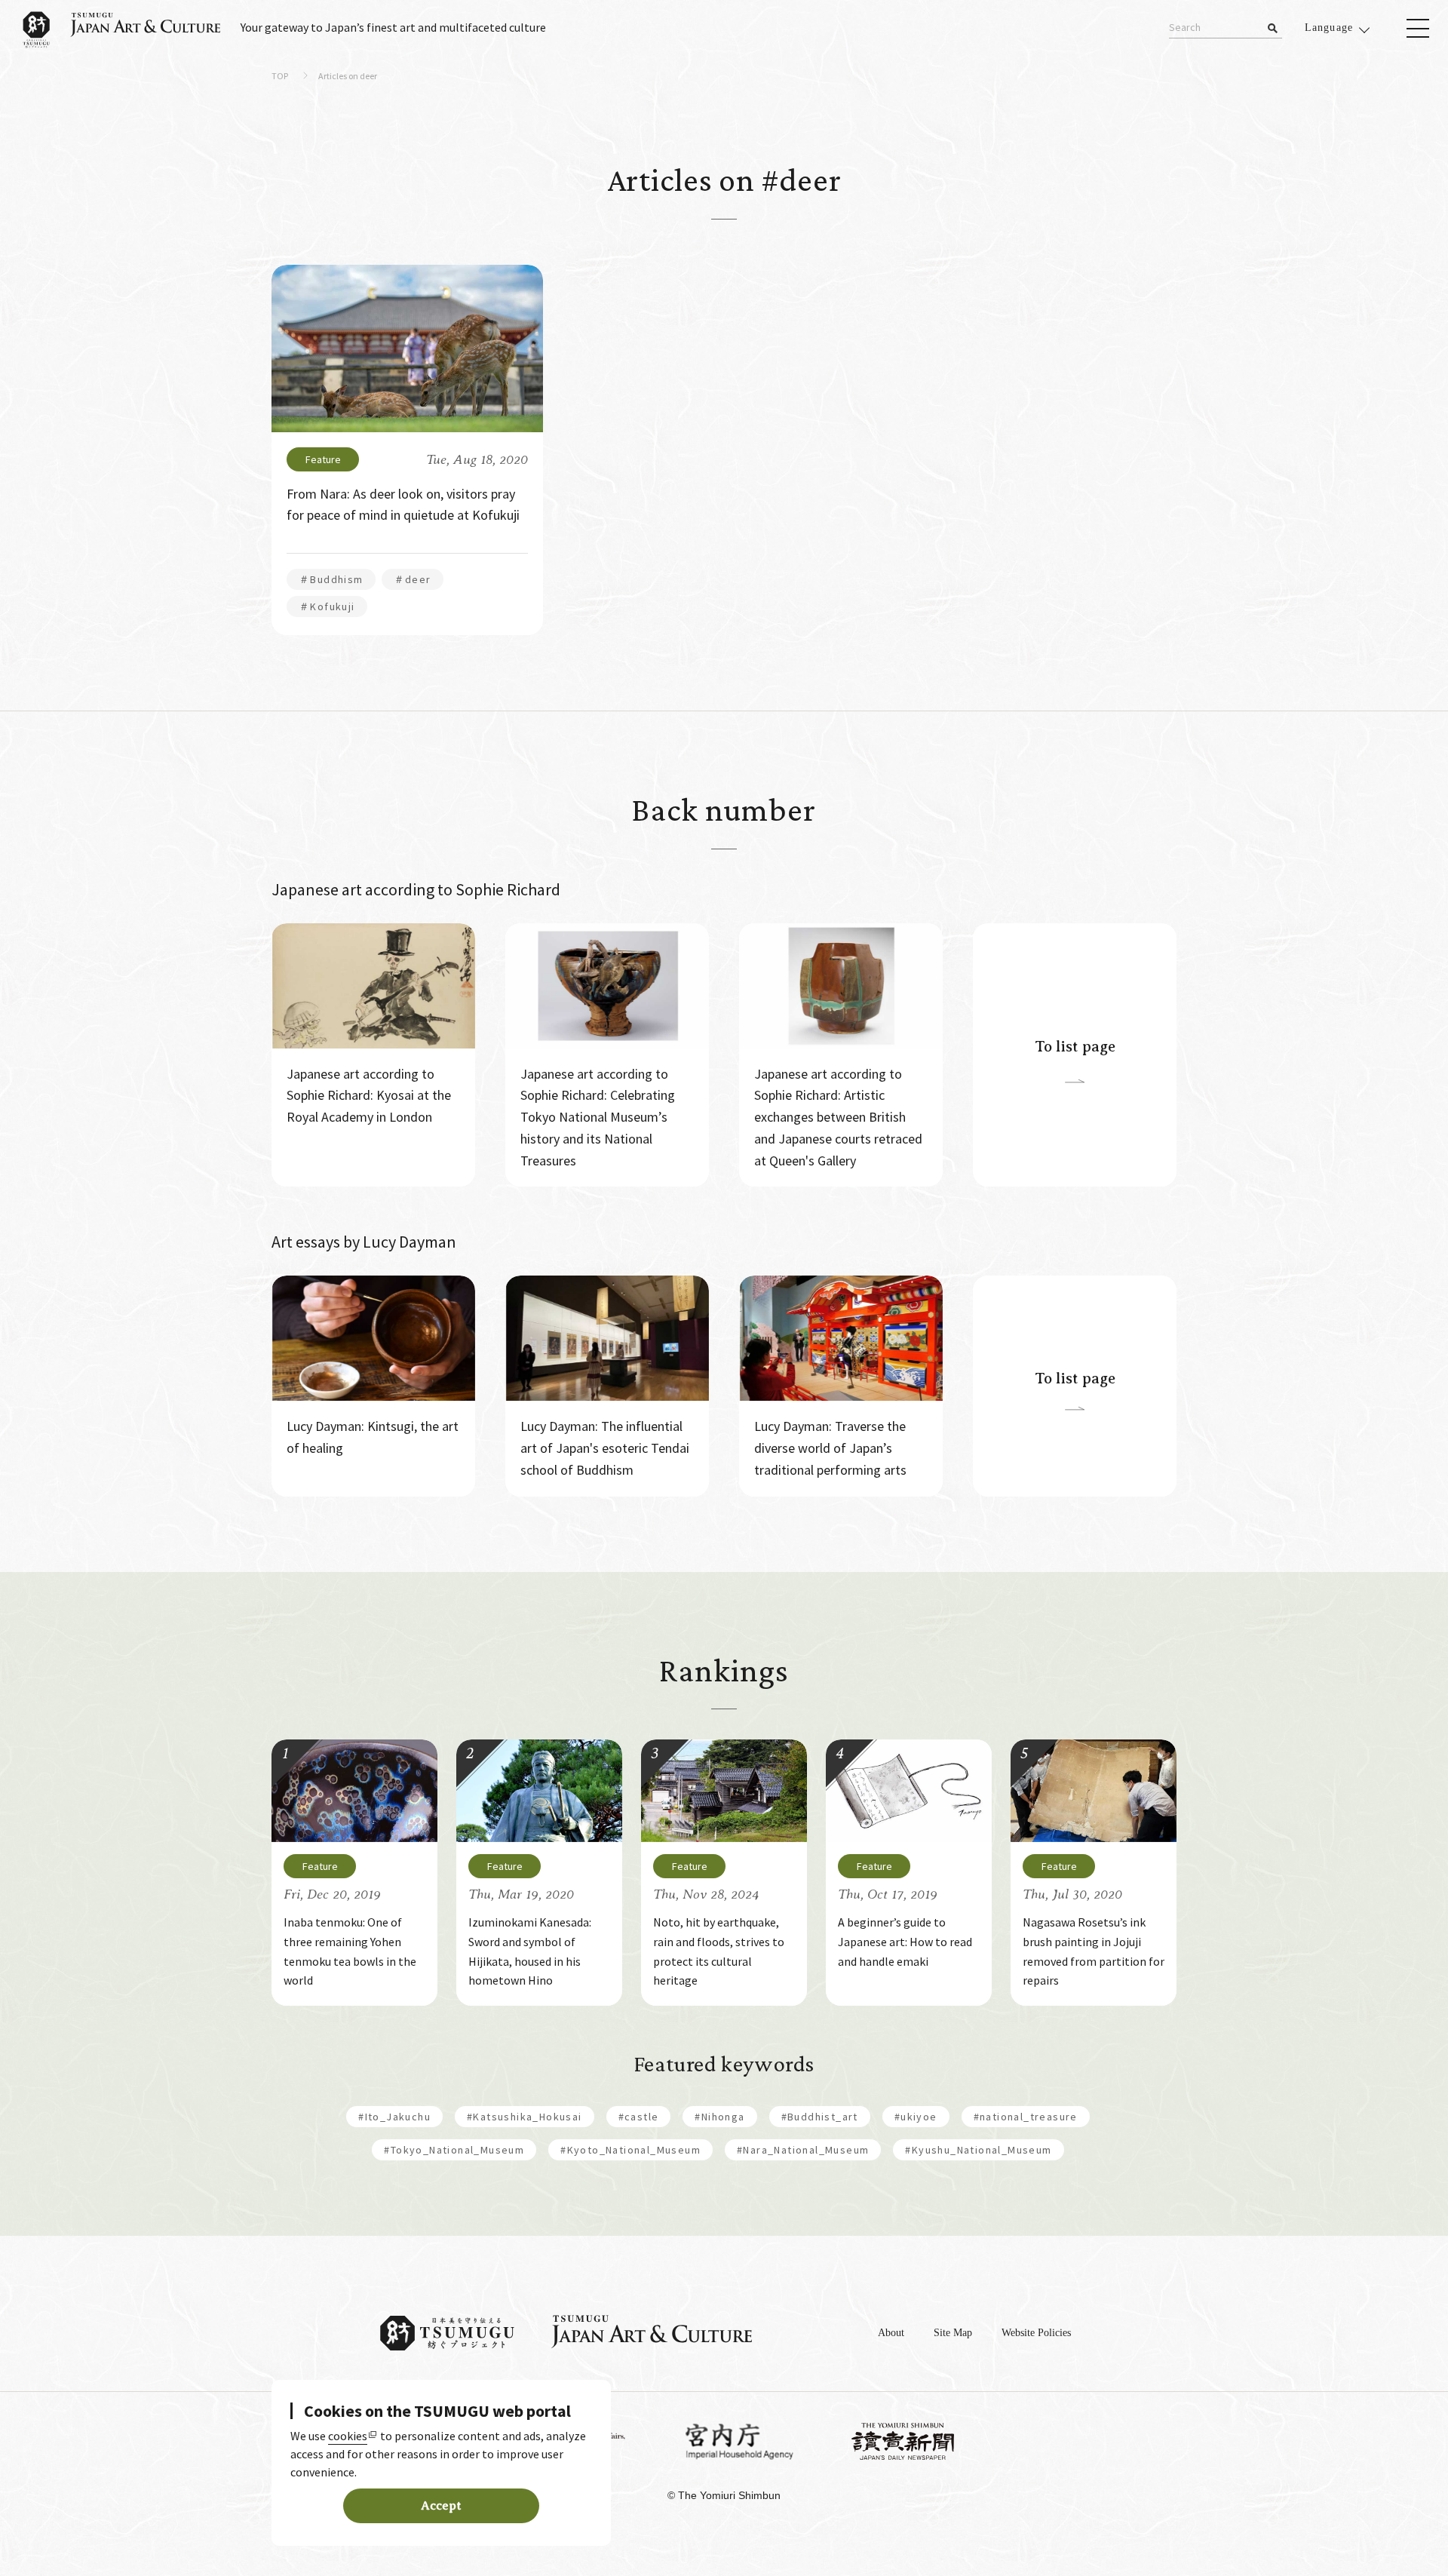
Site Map (953, 2333)
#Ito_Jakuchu (394, 2117)
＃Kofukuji (327, 606)
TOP (280, 77)
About (891, 2333)
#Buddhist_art (820, 2117)
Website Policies (1036, 2333)
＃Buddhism (331, 579)
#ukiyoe (916, 2117)
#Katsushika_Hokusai (525, 2117)
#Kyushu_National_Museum (978, 2150)
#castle (639, 2117)
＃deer (413, 579)
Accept (441, 2506)
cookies (348, 2436)
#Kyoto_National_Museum (630, 2150)
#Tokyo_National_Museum (454, 2150)
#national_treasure (1026, 2117)
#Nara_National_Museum (803, 2150)
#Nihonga (719, 2117)
